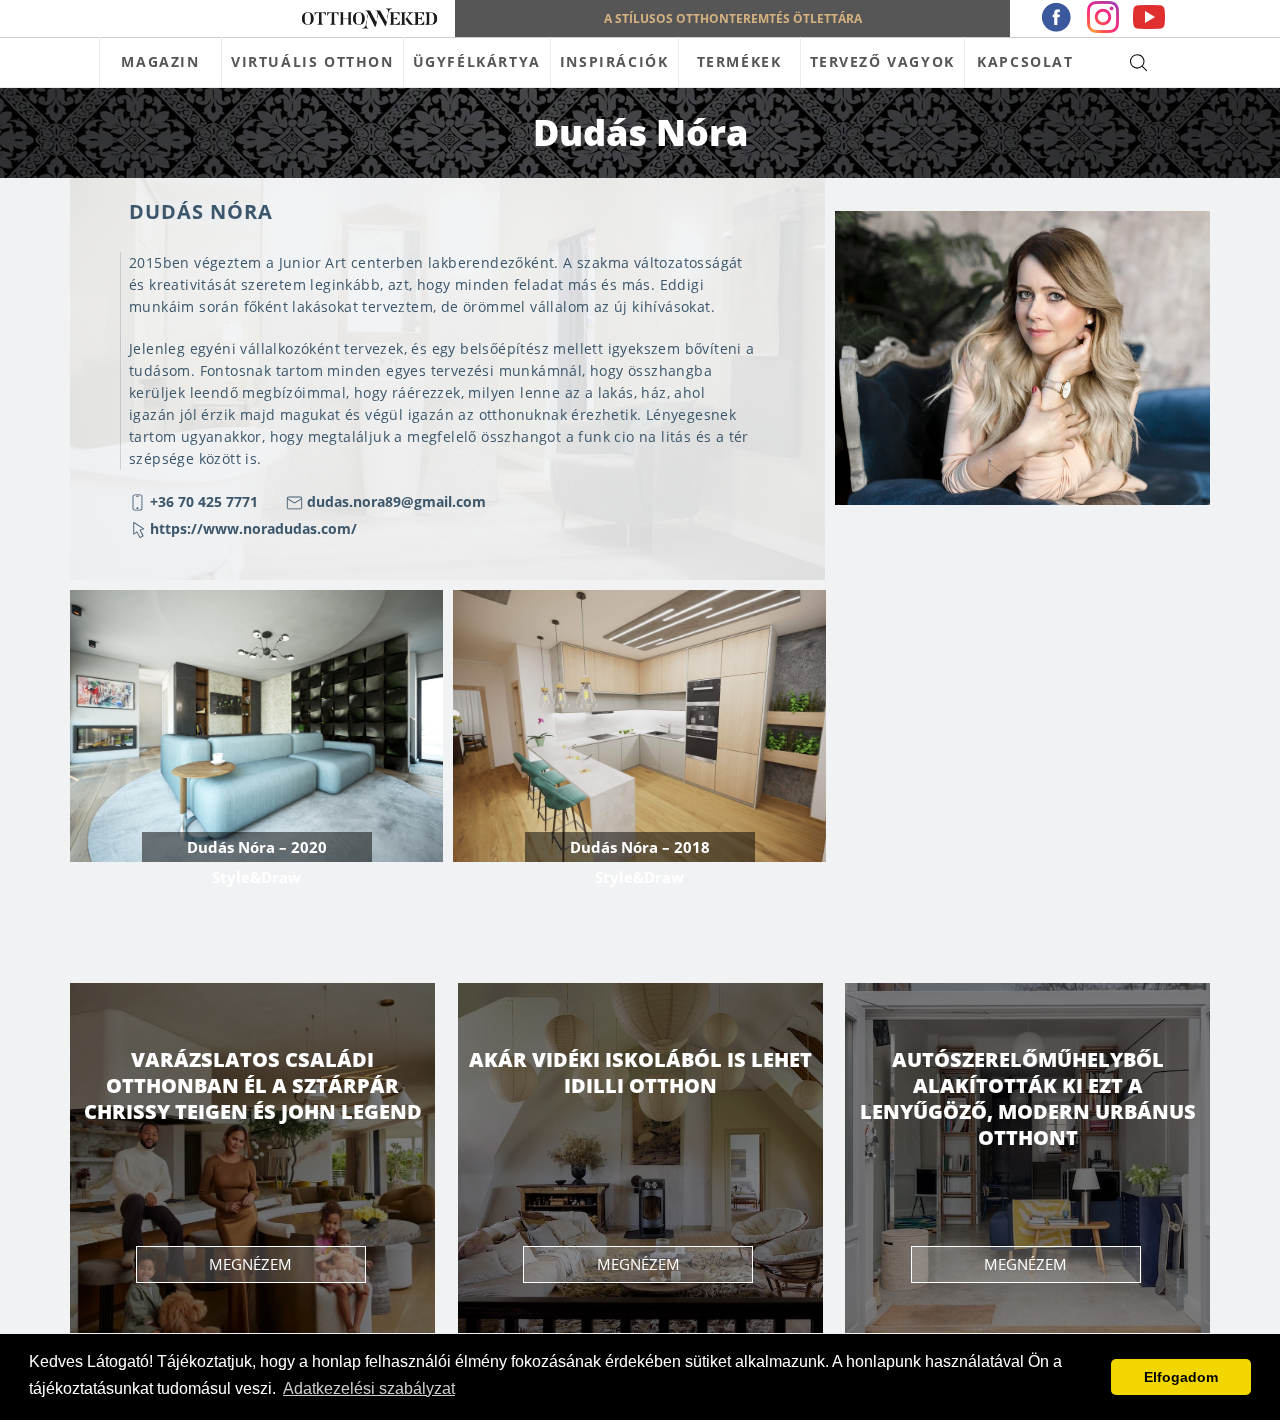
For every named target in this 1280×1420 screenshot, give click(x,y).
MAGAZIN (160, 61)
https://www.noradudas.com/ (253, 528)
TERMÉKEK (739, 61)
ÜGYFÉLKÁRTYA (477, 61)
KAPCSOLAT (1025, 61)
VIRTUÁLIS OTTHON (312, 61)
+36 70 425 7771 (204, 501)
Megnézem (250, 1264)
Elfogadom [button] (1181, 1377)
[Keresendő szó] (1138, 62)
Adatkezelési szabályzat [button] (369, 1388)
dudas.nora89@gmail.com (396, 501)
